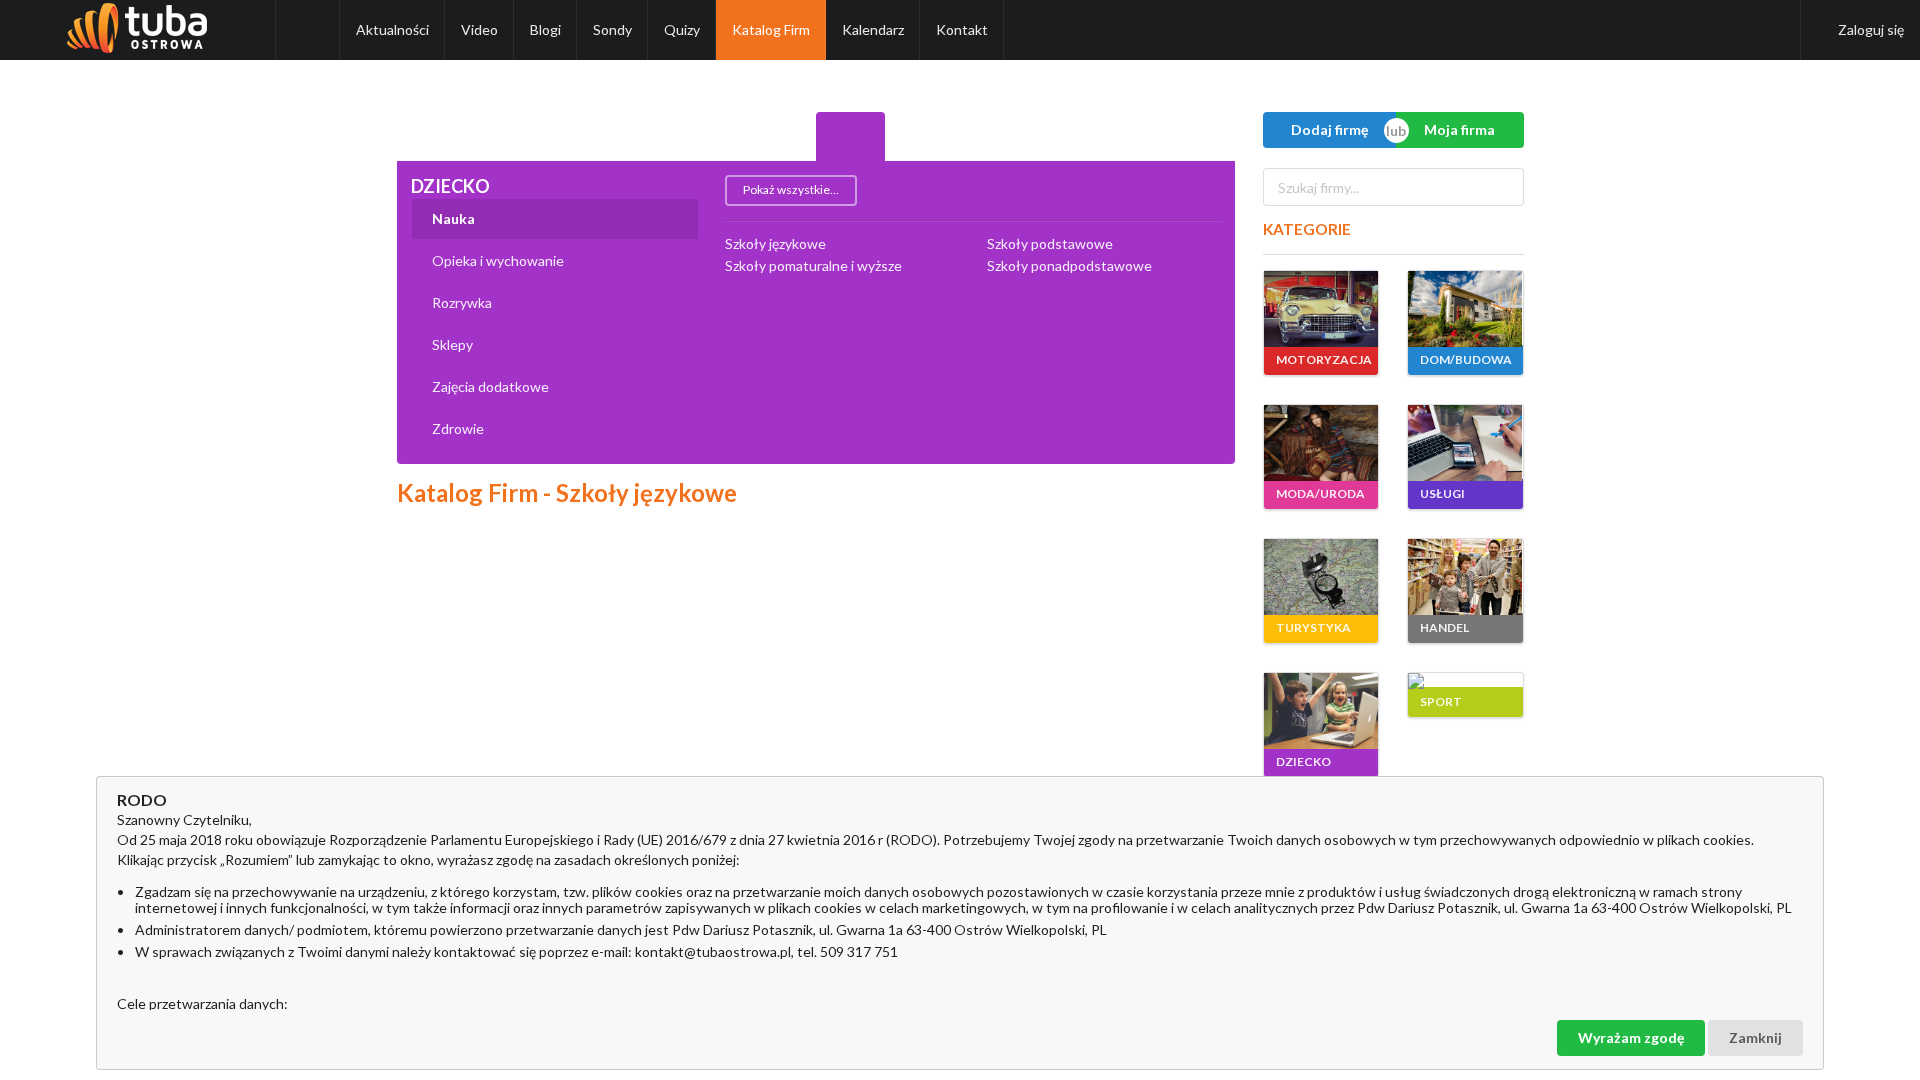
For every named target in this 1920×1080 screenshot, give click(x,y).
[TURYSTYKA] (1321, 577)
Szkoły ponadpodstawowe (1069, 265)
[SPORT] (1465, 681)
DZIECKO (450, 186)
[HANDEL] (1465, 577)
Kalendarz (873, 29)
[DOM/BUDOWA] (1465, 309)
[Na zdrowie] (1200, 136)
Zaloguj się (1871, 29)
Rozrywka (462, 302)
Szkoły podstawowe (1050, 244)
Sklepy (452, 344)
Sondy (612, 29)
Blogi (545, 29)
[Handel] (781, 136)
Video (479, 29)
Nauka (453, 218)
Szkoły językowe (775, 244)
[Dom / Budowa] (501, 136)
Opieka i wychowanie (498, 260)
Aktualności (392, 29)
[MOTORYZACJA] (1321, 309)
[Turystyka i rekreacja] (711, 136)
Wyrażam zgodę (1631, 1037)
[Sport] (920, 136)
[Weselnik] (1060, 136)
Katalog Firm (771, 29)
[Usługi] (641, 136)
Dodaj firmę (1329, 129)
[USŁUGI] (1465, 443)
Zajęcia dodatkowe (490, 386)
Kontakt (962, 29)
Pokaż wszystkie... (791, 189)
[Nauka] (990, 136)
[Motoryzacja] (432, 136)
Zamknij (1755, 1037)
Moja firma (1459, 129)
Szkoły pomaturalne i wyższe (813, 265)
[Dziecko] (851, 137)
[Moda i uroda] (571, 136)
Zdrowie (458, 428)
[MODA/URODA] (1321, 443)
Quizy (682, 29)
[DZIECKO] (1321, 711)
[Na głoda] (1130, 136)
